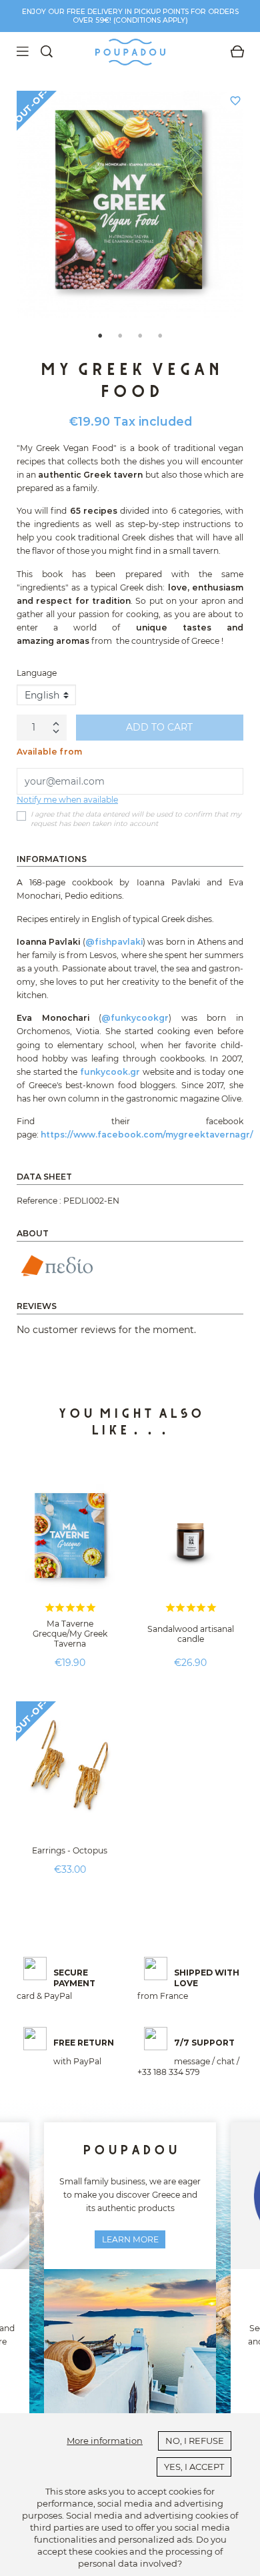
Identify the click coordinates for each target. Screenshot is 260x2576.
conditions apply (150, 20)
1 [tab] (100, 334)
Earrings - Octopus (70, 1850)
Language (37, 673)
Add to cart (159, 727)
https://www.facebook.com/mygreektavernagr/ (147, 1135)
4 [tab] (160, 334)
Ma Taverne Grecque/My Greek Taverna (70, 1634)
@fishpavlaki (114, 942)
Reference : (39, 1201)
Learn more (130, 2239)
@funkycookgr (135, 1018)
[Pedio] (56, 1265)
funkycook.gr (110, 1072)
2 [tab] (120, 334)
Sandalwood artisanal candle (191, 1634)
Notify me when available (67, 800)
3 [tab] (140, 334)
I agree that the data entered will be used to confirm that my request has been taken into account (136, 819)
